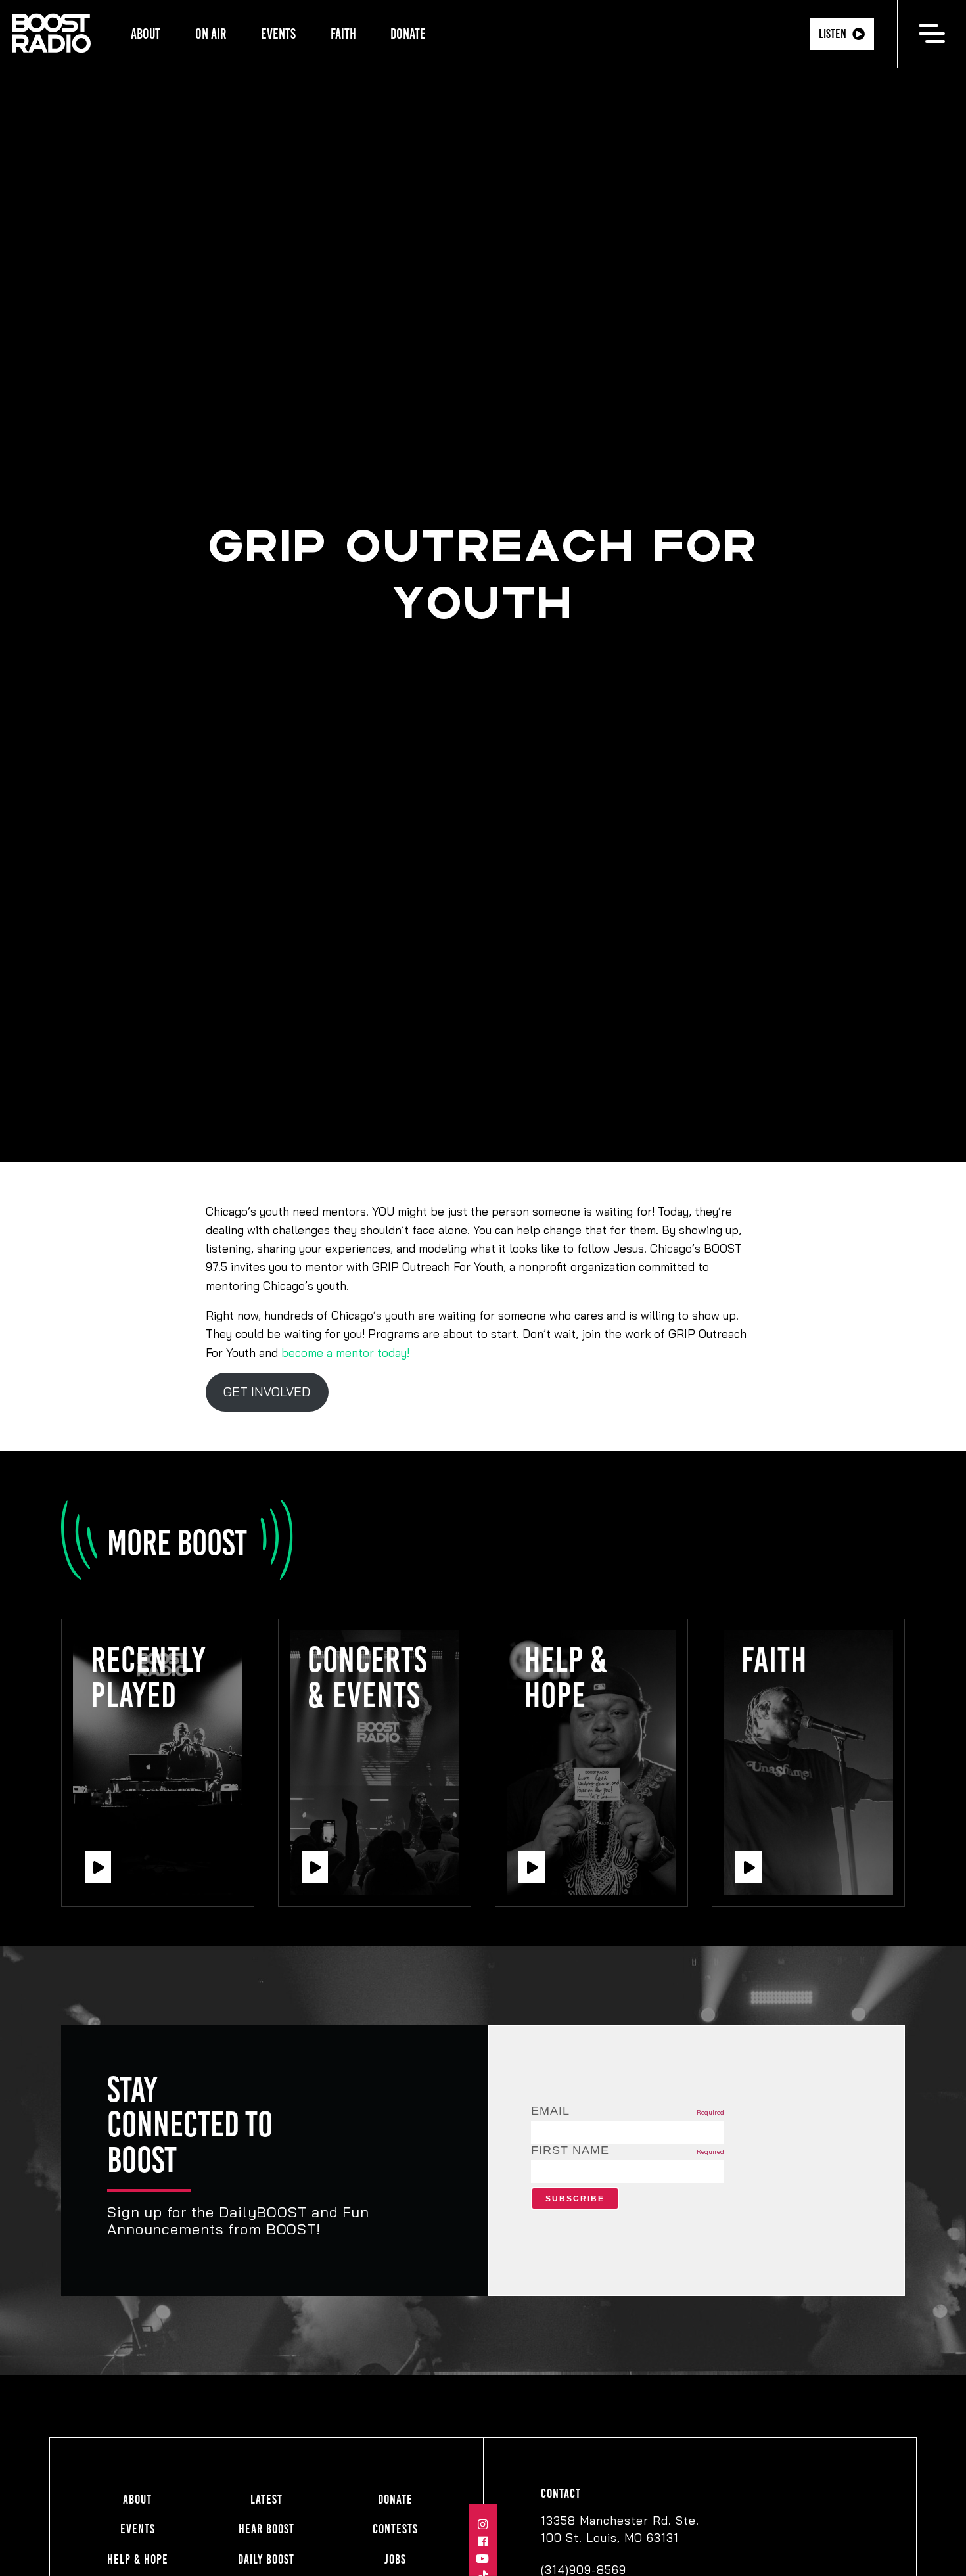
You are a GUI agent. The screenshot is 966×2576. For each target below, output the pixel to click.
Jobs (395, 2559)
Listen (833, 34)
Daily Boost (266, 2559)
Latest (266, 2499)
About (146, 34)
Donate (408, 34)
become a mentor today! (345, 1352)
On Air (211, 34)
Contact (561, 2494)
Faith (343, 34)
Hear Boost (266, 2529)
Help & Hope (138, 2559)
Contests (395, 2529)
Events (278, 34)
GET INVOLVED (267, 1392)
